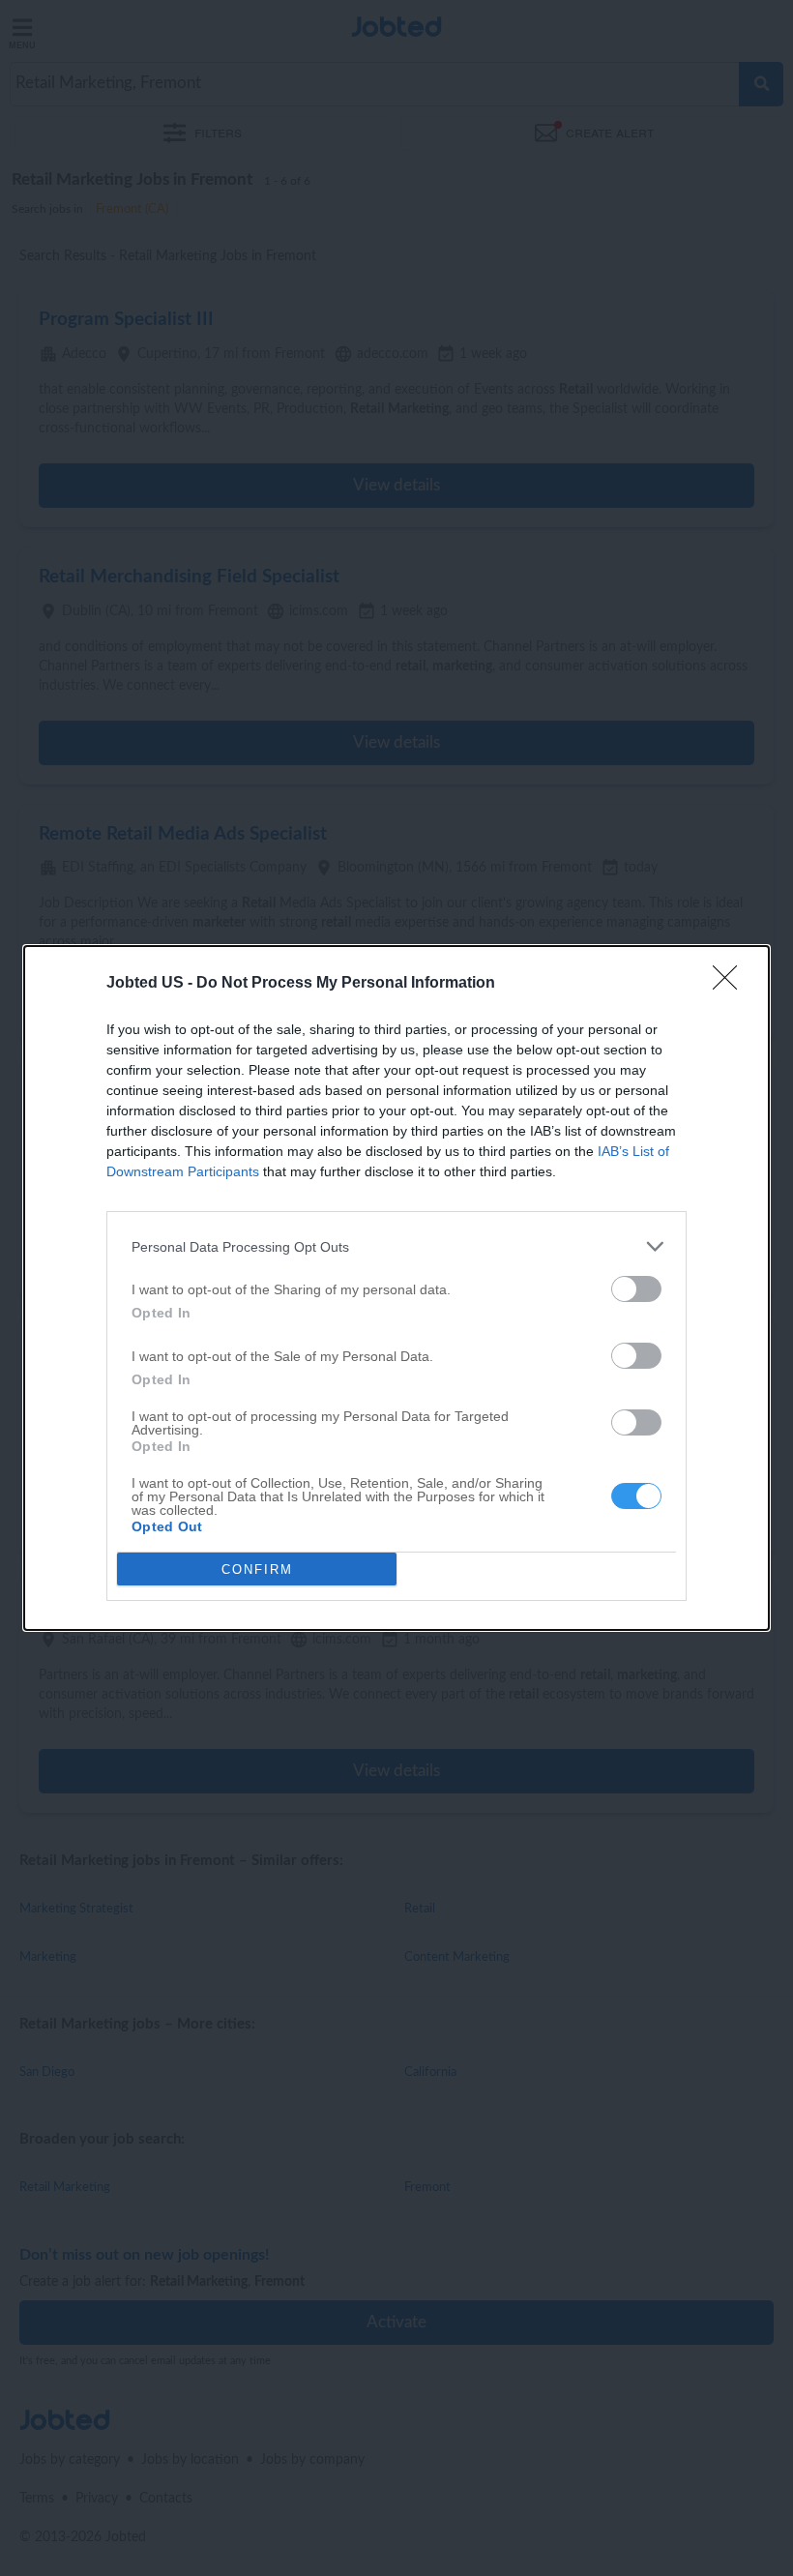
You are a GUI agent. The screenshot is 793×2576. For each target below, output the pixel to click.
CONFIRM (257, 1569)
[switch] (636, 1289)
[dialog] (396, 1288)
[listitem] (396, 1246)
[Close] (731, 984)
